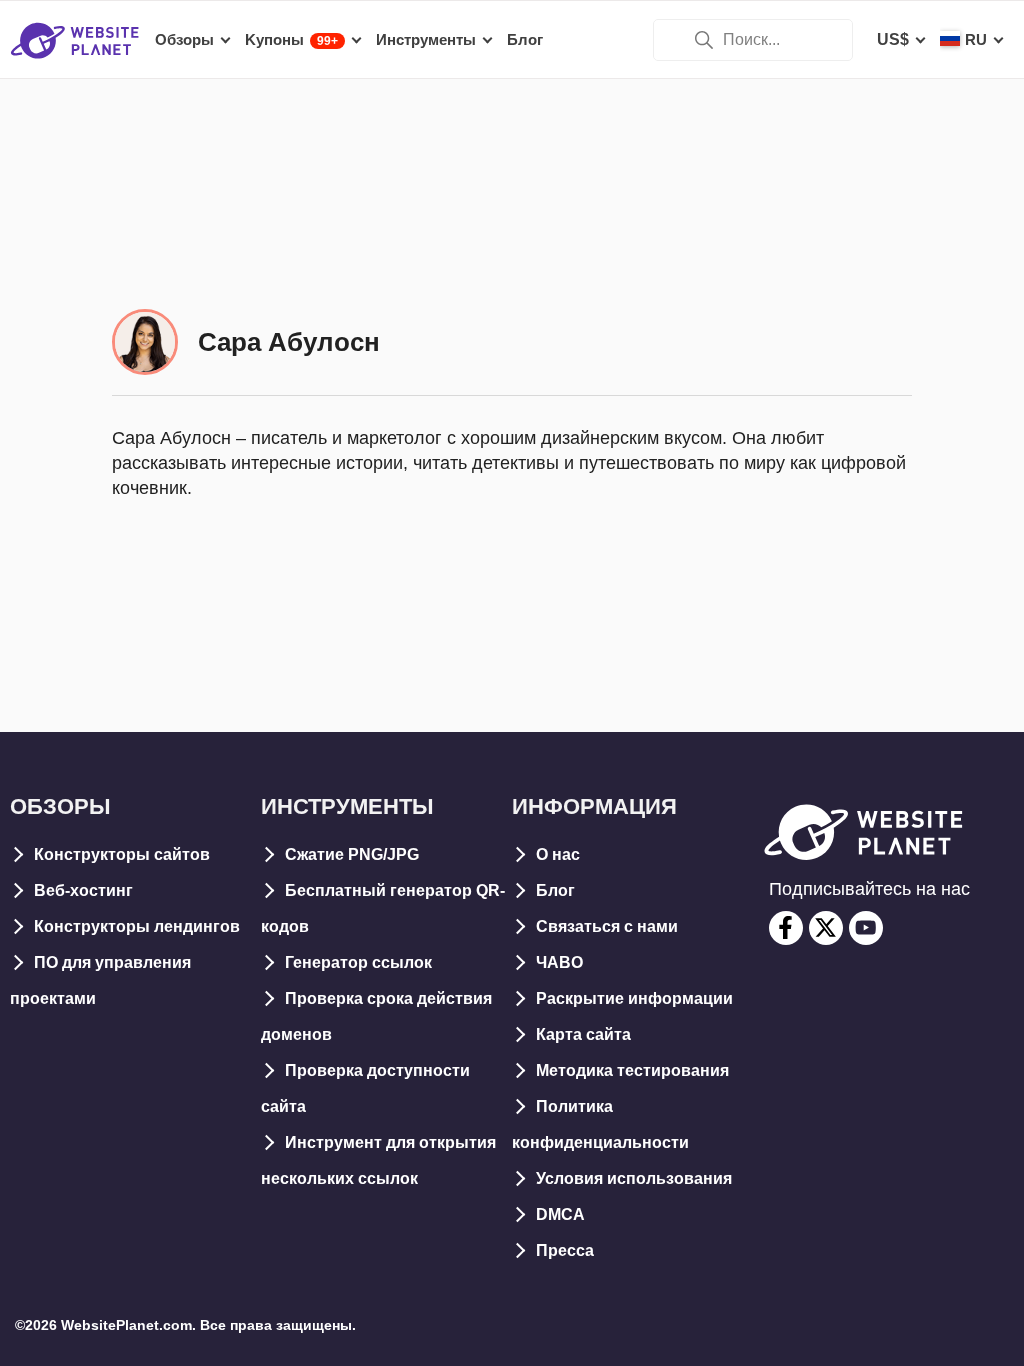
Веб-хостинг (83, 890)
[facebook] (786, 928)
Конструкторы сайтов (122, 854)
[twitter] (826, 928)
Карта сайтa (583, 1034)
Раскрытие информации (634, 998)
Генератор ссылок (358, 962)
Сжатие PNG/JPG (352, 854)
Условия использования (634, 1178)
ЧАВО (559, 962)
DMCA (560, 1214)
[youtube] (866, 928)
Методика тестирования (632, 1070)
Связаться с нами (607, 926)
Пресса (565, 1250)
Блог (555, 890)
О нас (558, 854)
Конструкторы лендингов (137, 926)
